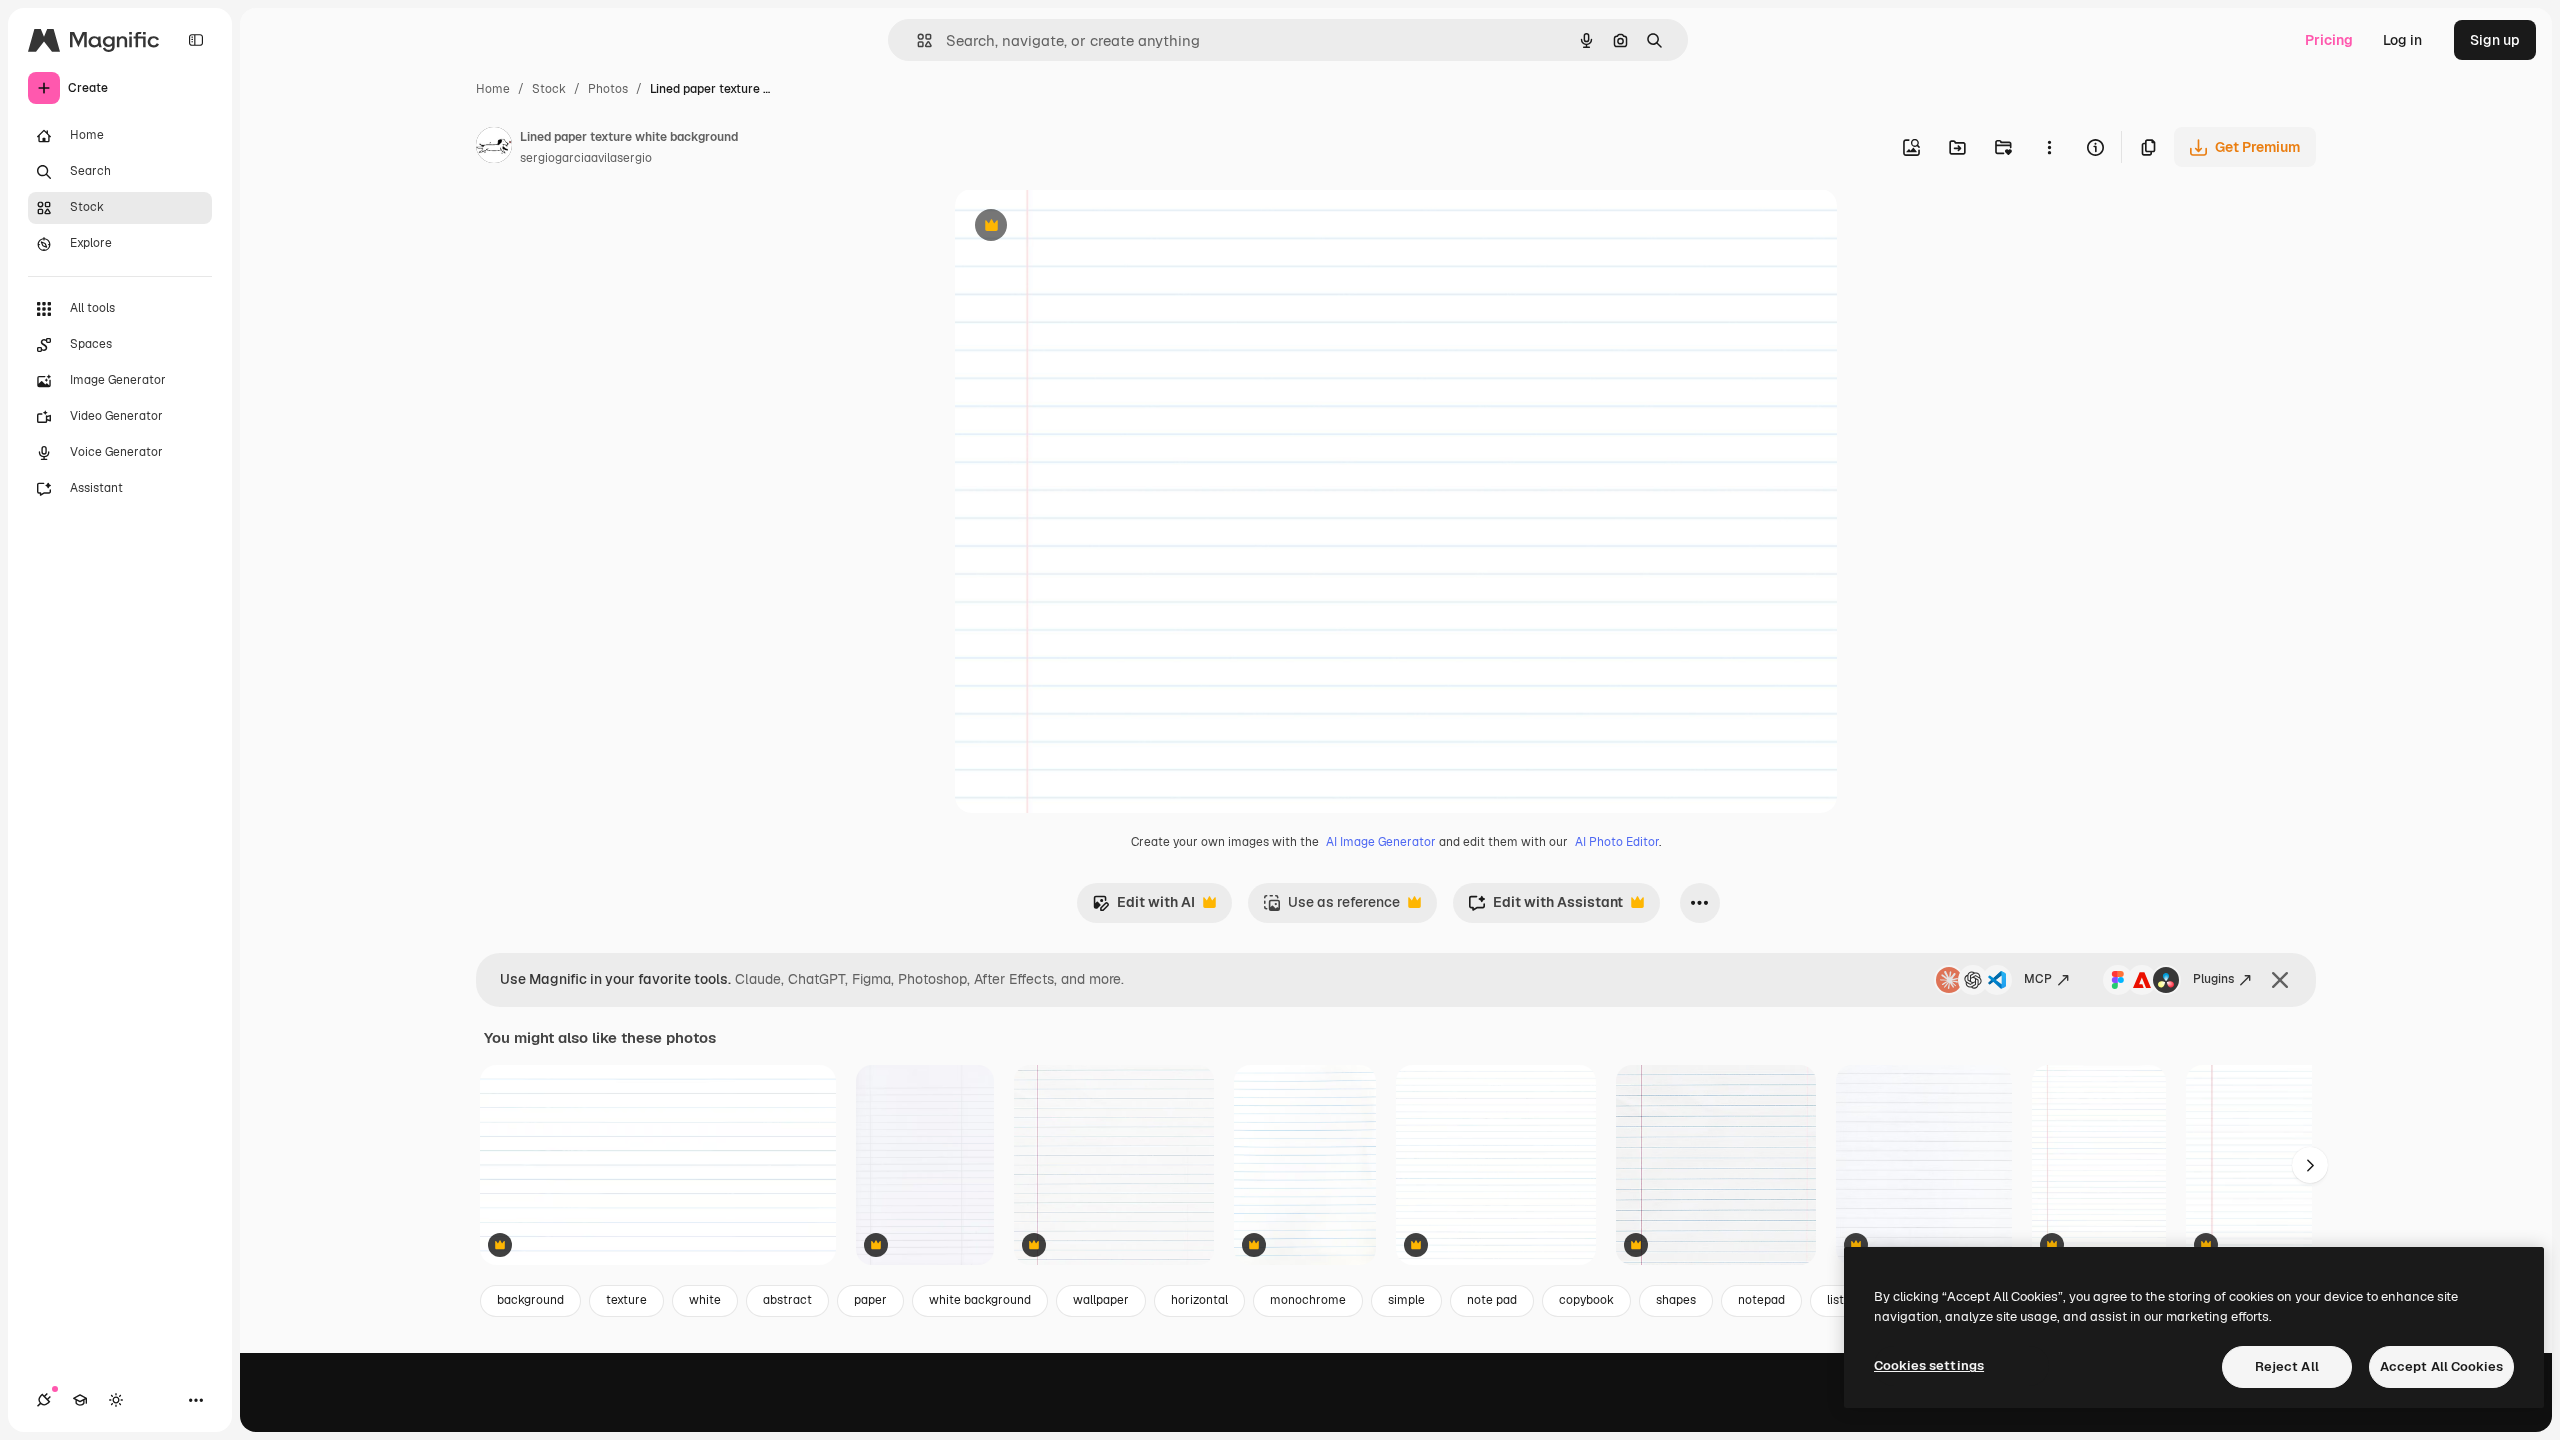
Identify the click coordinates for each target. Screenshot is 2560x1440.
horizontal (1199, 1300)
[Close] (2280, 980)
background (530, 1300)
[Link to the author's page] (494, 148)
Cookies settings (1929, 1365)
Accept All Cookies (2441, 1366)
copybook (1586, 1300)
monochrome (1308, 1300)
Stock (549, 89)
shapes (1676, 1300)
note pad (1492, 1300)
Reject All (2287, 1366)
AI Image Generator (1381, 842)
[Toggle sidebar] (196, 40)
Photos (608, 89)
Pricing (2329, 40)
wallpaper (1101, 1300)
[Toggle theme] (116, 1400)
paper (870, 1300)
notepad (1761, 1300)
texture (626, 1300)
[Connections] (44, 1400)
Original (1083, 227)
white (705, 1300)
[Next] (2310, 1165)
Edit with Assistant (1545, 907)
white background (980, 1300)
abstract (787, 1300)
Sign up (2495, 40)
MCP (2038, 979)
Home (493, 89)
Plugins (2213, 979)
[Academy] (80, 1400)
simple (1406, 1300)
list (1835, 1300)
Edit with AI (1143, 907)
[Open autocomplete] (916, 40)
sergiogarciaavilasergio (586, 158)
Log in (2402, 40)
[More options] (2049, 147)
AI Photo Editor (1617, 842)
